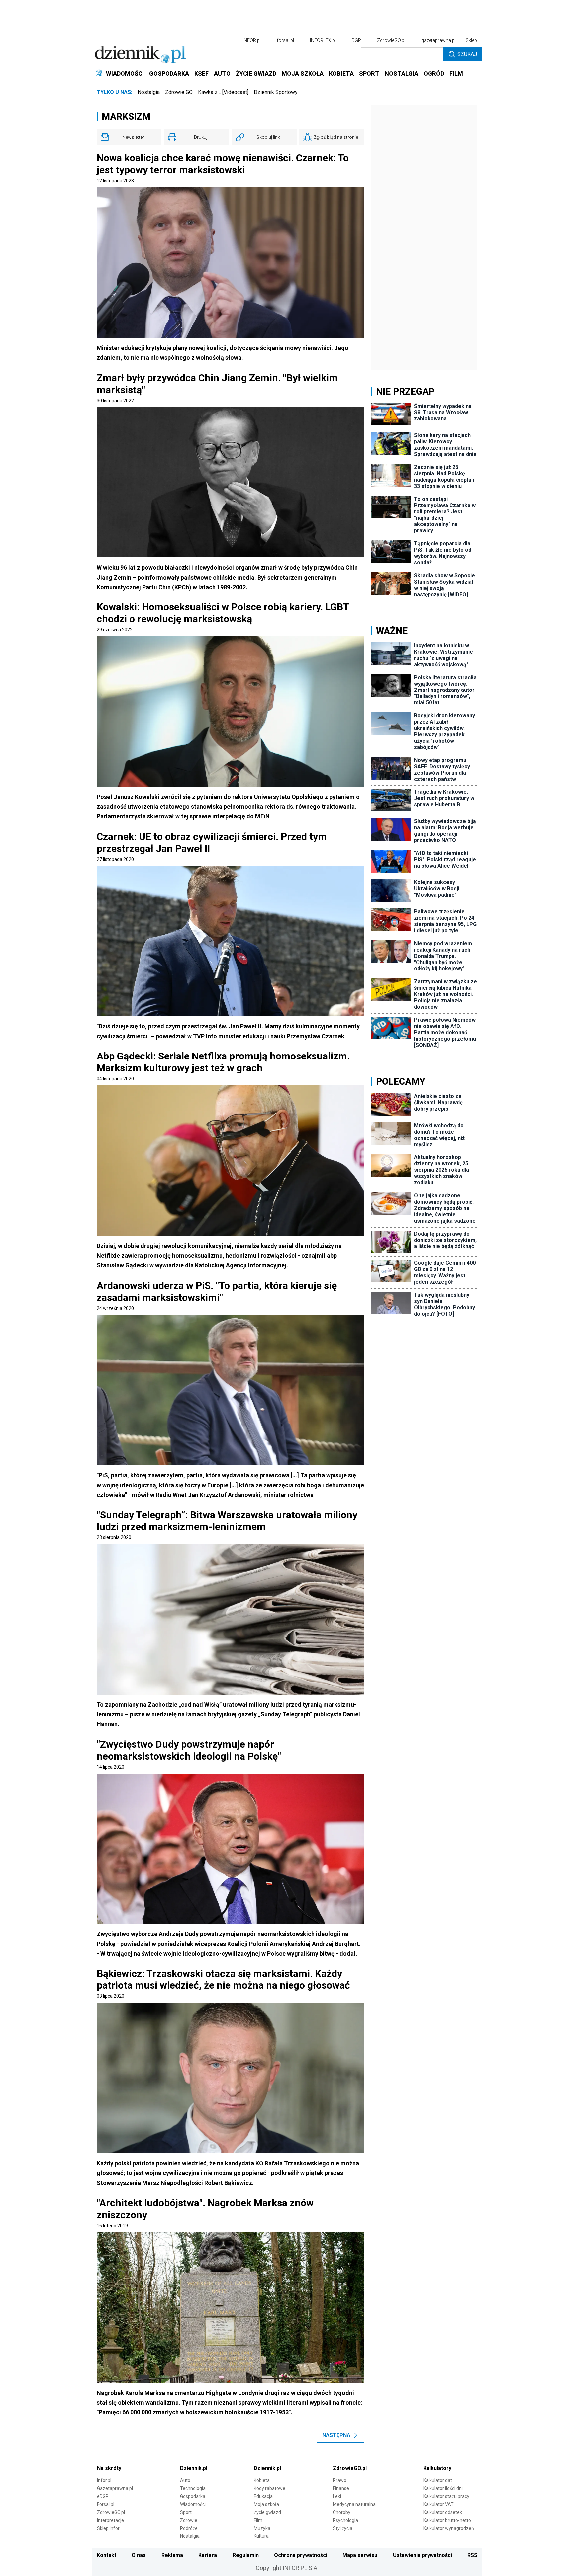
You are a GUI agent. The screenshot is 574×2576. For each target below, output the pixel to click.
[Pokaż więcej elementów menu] (477, 74)
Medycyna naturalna (354, 2504)
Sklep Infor (108, 2528)
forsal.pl (285, 40)
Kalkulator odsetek (443, 2512)
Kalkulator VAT (438, 2504)
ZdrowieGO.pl (391, 40)
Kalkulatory (437, 2468)
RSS (472, 2555)
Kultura (261, 2536)
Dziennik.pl (194, 2468)
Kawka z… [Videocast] (223, 92)
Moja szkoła (266, 2504)
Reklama (172, 2555)
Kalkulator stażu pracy (446, 2496)
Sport (186, 2512)
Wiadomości (193, 2504)
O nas (139, 2555)
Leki (337, 2496)
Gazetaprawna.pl (115, 2488)
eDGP (103, 2496)
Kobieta (262, 2480)
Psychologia (345, 2520)
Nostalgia (149, 92)
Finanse (341, 2488)
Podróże (189, 2528)
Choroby (342, 2512)
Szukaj (467, 54)
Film (258, 2520)
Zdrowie (189, 2520)
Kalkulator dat (438, 2480)
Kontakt (106, 2555)
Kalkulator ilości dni (443, 2488)
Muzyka (262, 2528)
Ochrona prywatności (301, 2555)
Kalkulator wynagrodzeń (449, 2528)
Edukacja (263, 2496)
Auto (185, 2480)
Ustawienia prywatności (423, 2555)
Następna (336, 2435)
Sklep (471, 40)
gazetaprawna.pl (438, 40)
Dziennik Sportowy (276, 92)
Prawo (340, 2480)
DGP (356, 40)
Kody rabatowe (270, 2488)
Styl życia (343, 2528)
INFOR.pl (252, 40)
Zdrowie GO (179, 92)
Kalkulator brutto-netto (447, 2520)
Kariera (208, 2555)
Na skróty (109, 2468)
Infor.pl (104, 2480)
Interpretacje (110, 2520)
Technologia (193, 2488)
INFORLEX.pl (323, 40)
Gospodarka (193, 2496)
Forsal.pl (106, 2504)
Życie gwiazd (267, 2512)
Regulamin (246, 2555)
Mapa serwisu (360, 2555)
